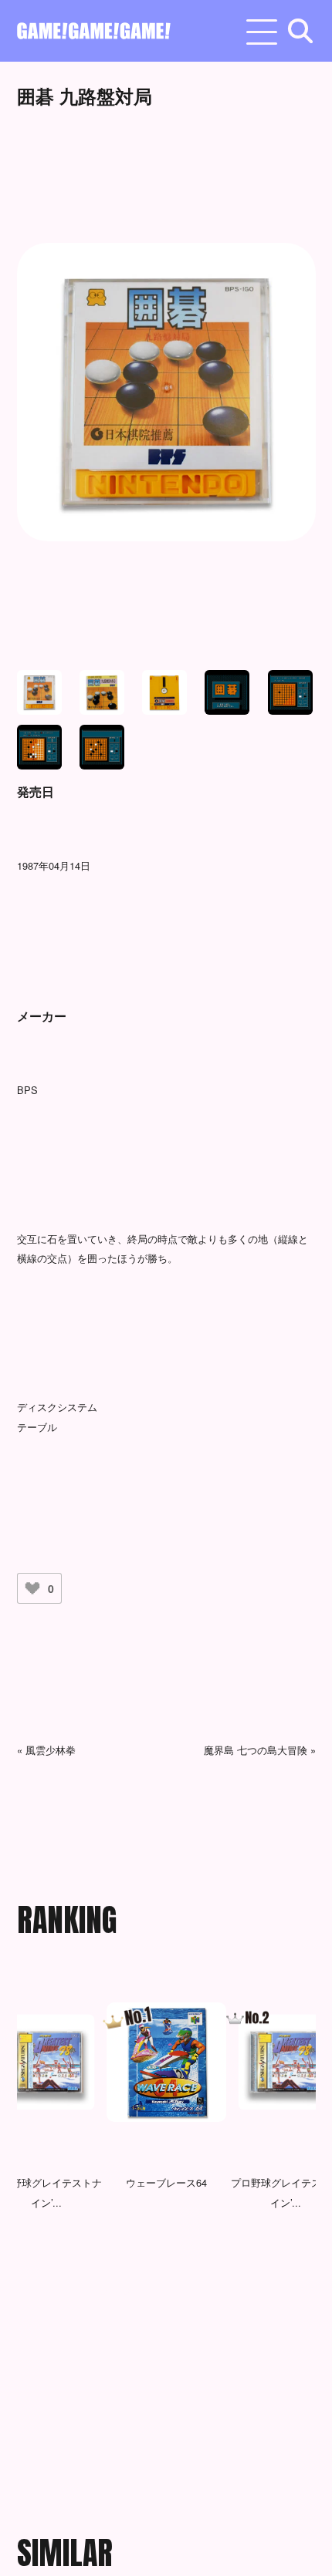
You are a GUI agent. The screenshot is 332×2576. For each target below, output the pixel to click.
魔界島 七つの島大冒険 (256, 1750)
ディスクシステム (57, 1407)
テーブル (37, 1427)
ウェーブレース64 (166, 2182)
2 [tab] (126, 2295)
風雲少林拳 (51, 1750)
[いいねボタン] (32, 1588)
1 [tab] (103, 2295)
